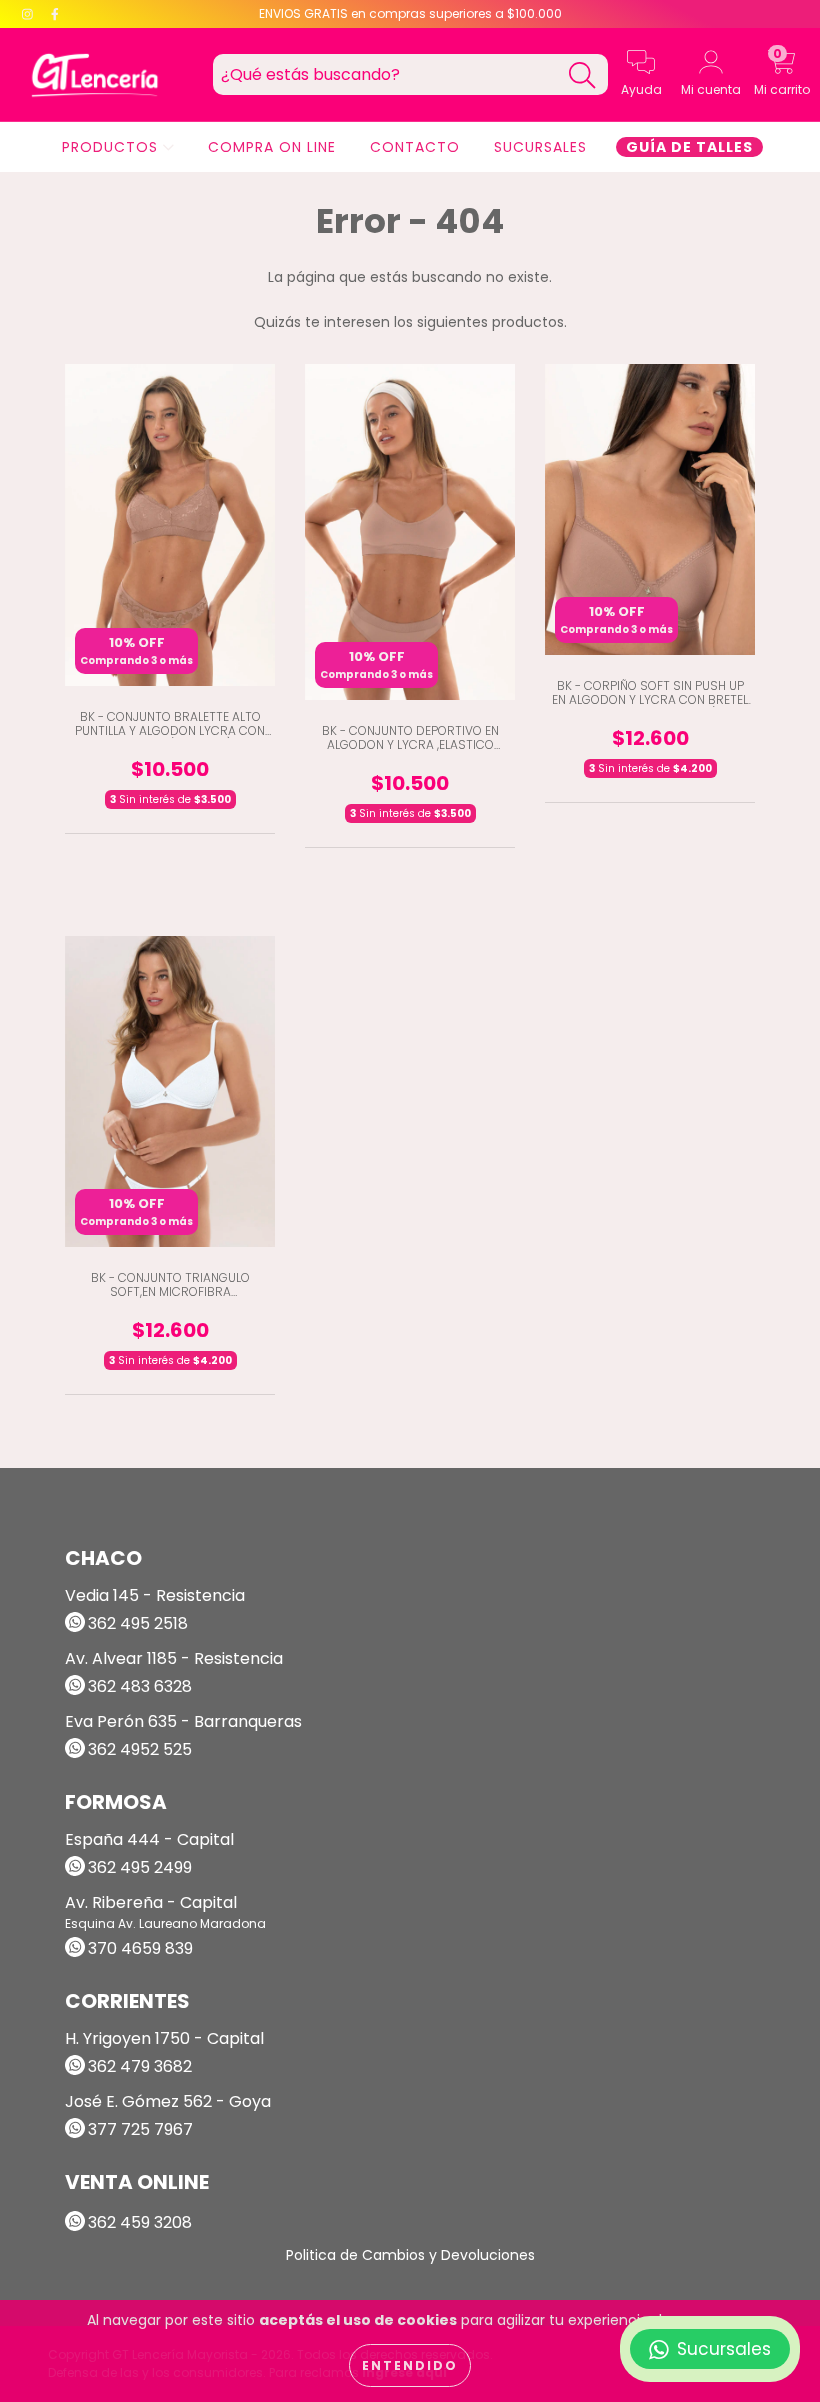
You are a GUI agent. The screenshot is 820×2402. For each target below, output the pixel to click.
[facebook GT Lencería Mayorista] (55, 14)
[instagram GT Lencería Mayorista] (29, 14)
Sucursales (540, 147)
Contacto (415, 147)
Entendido (410, 2365)
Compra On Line (272, 147)
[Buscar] (582, 75)
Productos (112, 147)
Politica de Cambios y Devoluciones (410, 2255)
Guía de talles (689, 147)
